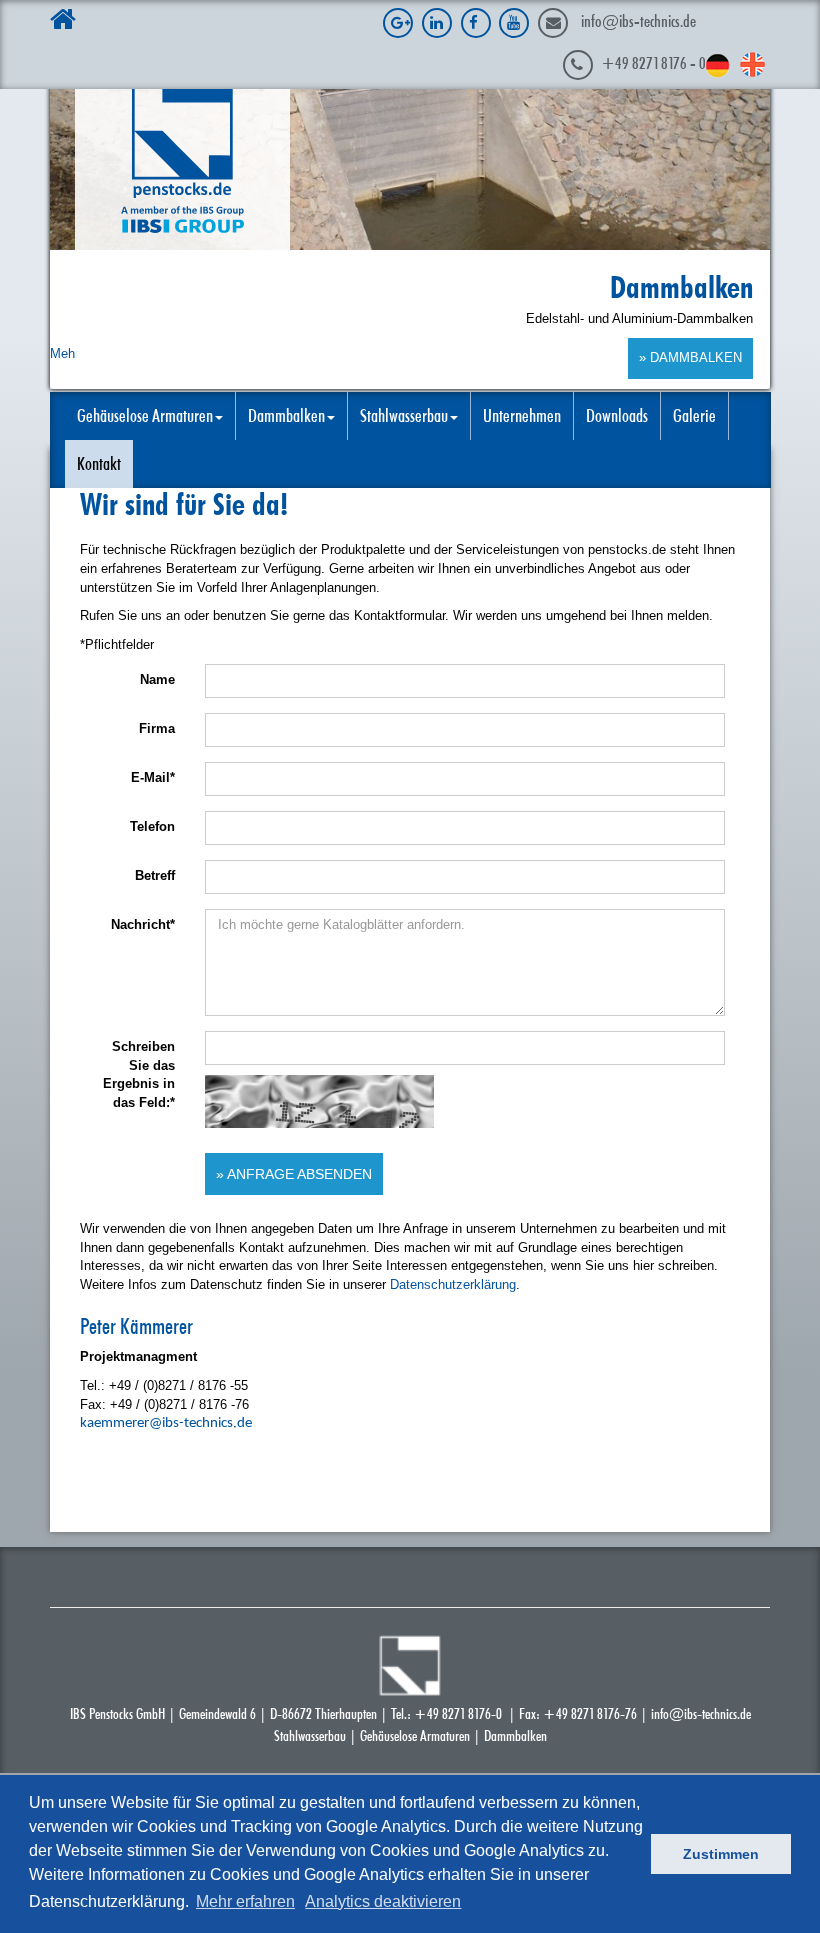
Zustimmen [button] (721, 1854)
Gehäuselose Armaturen (415, 1735)
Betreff (155, 875)
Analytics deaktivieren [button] (383, 1901)
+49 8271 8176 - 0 (653, 63)
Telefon (152, 826)
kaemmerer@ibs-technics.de (166, 1423)
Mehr (64, 353)
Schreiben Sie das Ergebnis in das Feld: (139, 1074)
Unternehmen (522, 416)
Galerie (694, 416)
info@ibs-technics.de (638, 21)
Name (157, 679)
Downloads (617, 416)
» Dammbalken (690, 357)
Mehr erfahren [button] (245, 1901)
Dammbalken (515, 1735)
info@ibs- (676, 1713)
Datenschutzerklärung (453, 1284)
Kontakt (99, 464)
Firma (157, 728)
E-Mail (153, 777)
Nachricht (143, 924)
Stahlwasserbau (310, 1735)
